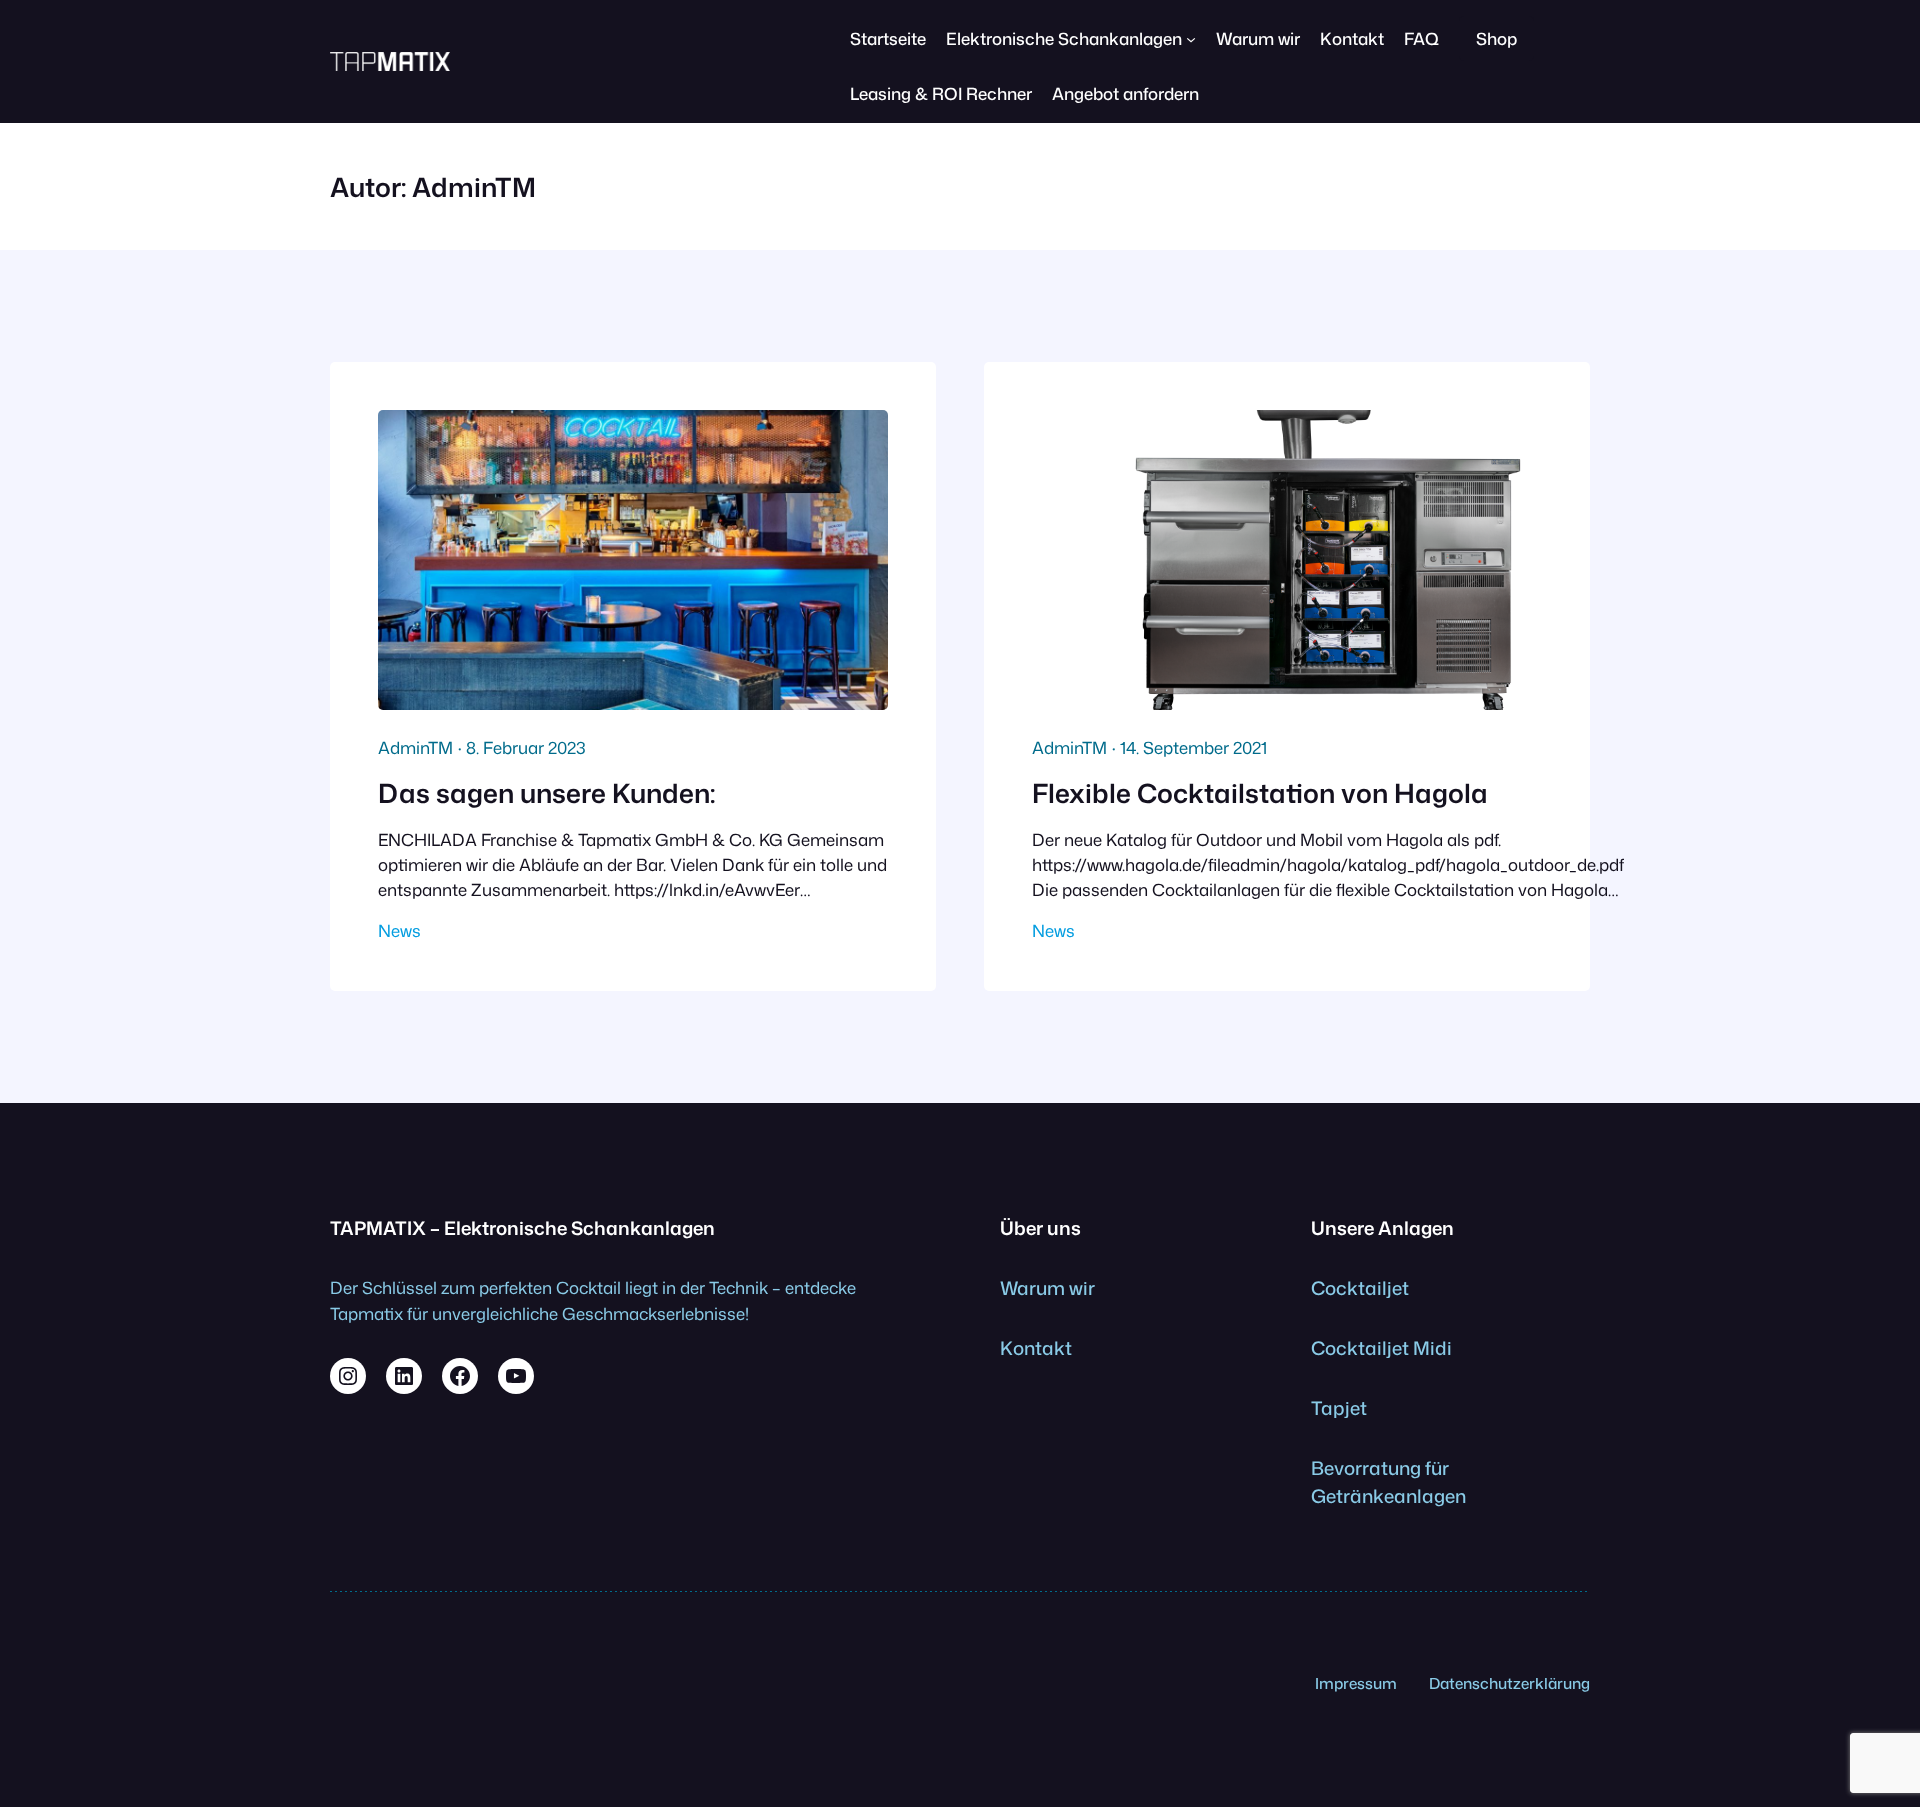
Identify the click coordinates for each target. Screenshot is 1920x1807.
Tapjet (1339, 1408)
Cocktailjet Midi (1381, 1348)
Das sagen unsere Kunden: (546, 793)
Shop (1496, 38)
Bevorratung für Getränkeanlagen (1388, 1482)
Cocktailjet (1360, 1288)
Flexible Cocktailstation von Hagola (1260, 793)
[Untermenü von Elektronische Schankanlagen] (1191, 39)
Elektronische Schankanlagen (1064, 38)
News (399, 930)
